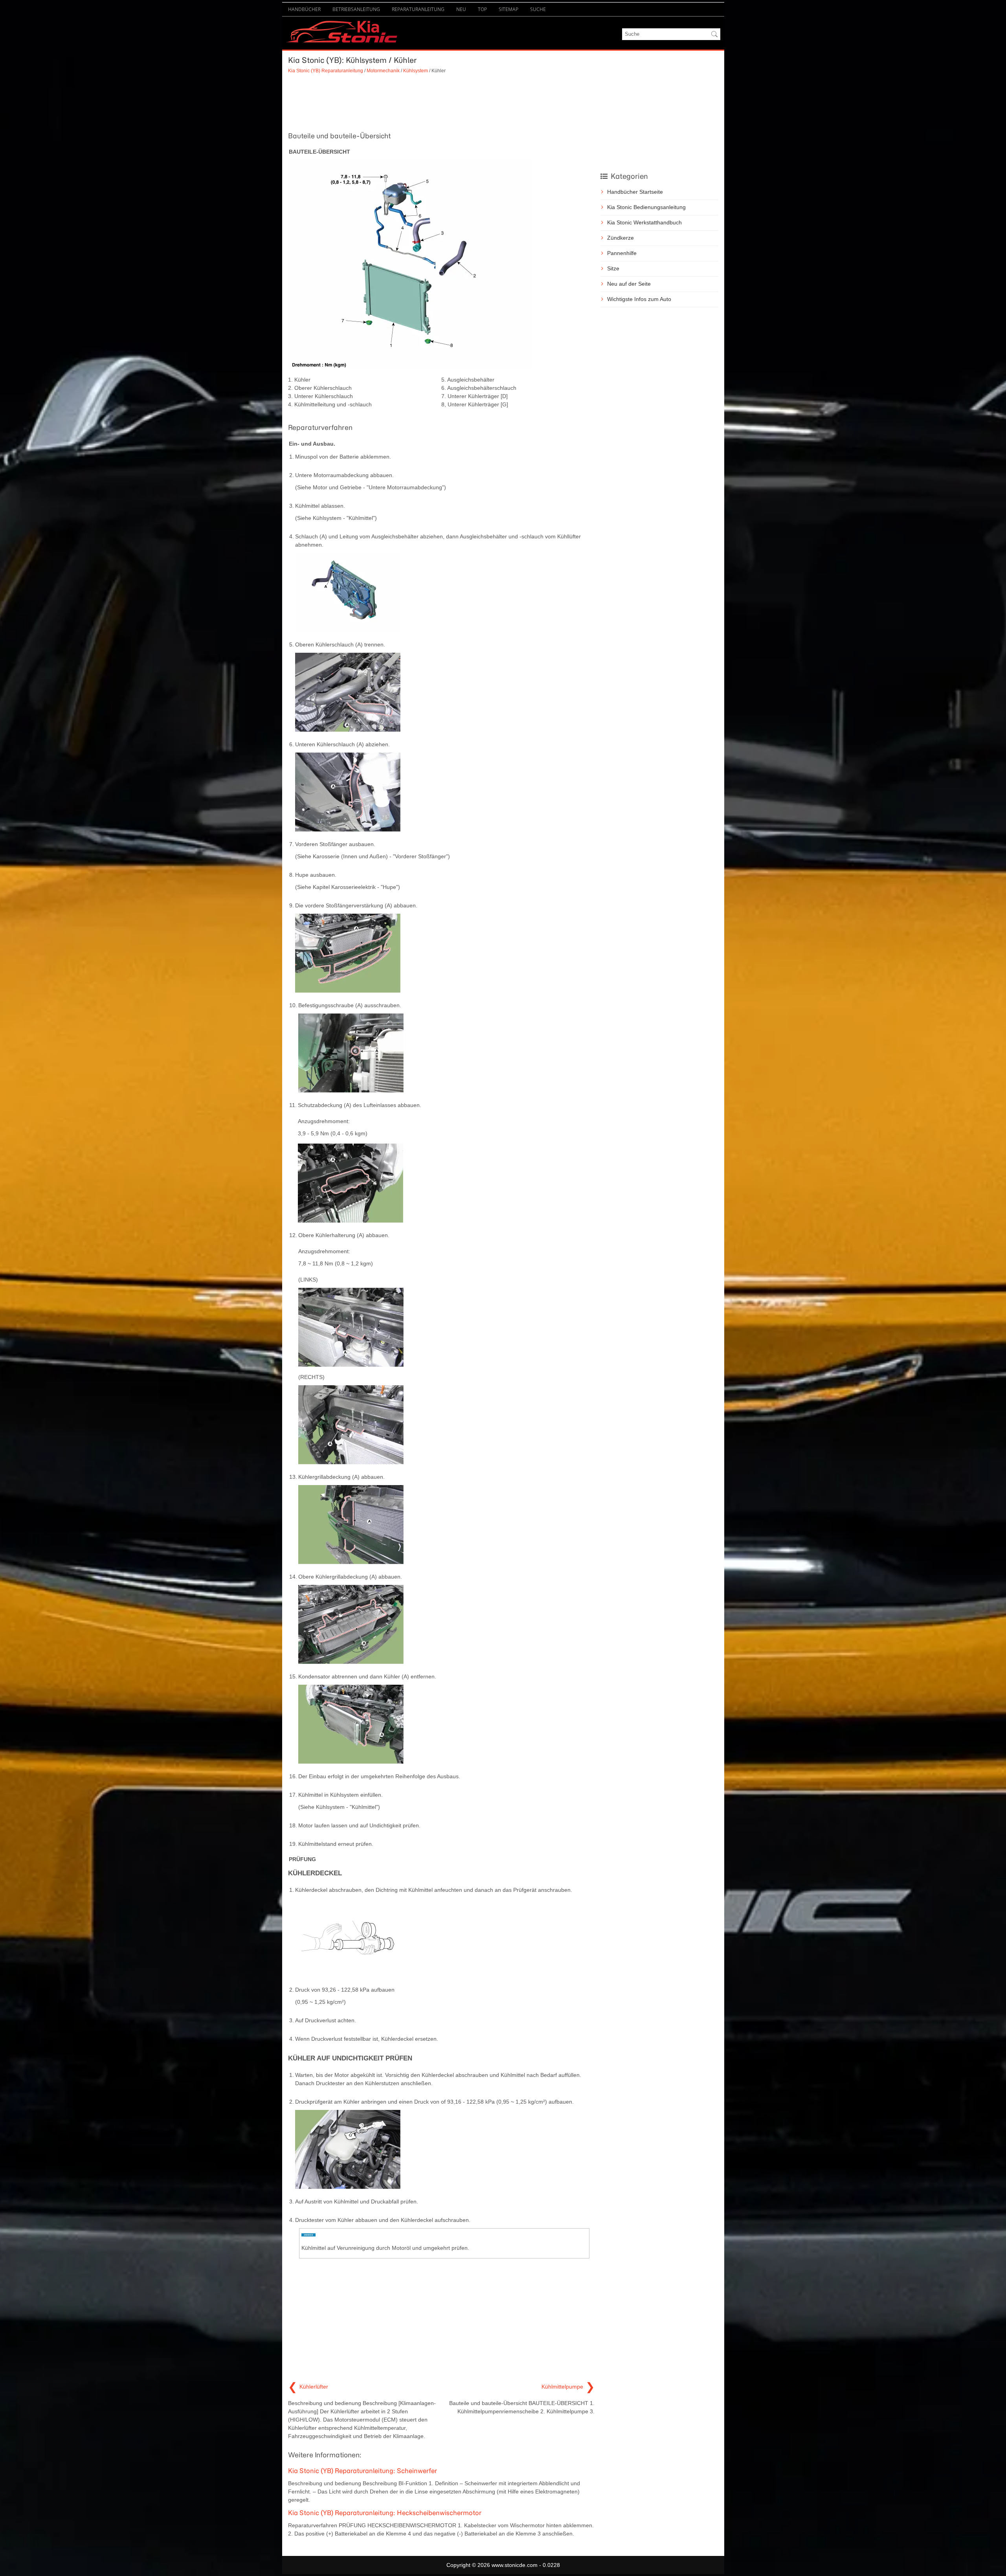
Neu (461, 9)
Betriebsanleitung (356, 9)
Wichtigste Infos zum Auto (639, 299)
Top (482, 9)
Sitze (613, 268)
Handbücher (304, 9)
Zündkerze (620, 238)
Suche (538, 9)
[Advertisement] (441, 102)
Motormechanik (383, 71)
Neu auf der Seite (629, 284)
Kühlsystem (416, 71)
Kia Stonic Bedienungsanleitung (646, 207)
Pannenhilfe (622, 253)
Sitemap (509, 9)
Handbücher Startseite (635, 192)
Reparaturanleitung (418, 9)
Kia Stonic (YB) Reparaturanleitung (326, 71)
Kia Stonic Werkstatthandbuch (644, 222)
